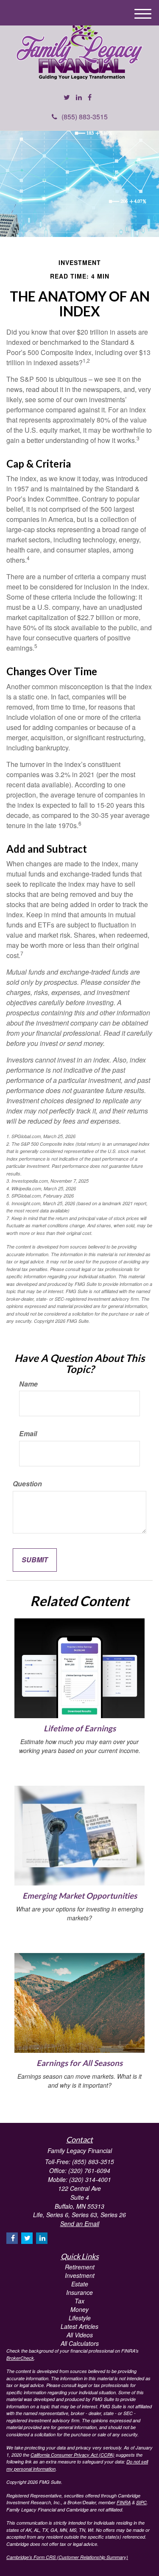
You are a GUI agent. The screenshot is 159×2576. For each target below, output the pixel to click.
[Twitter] (67, 97)
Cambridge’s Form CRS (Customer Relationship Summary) (67, 2557)
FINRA (124, 2502)
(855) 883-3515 (85, 117)
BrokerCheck (20, 2358)
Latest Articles (79, 2326)
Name (28, 1384)
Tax (79, 2301)
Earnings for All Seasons (79, 2063)
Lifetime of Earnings (80, 1728)
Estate (80, 2284)
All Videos (80, 2335)
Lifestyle (80, 2318)
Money (79, 2309)
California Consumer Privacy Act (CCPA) (73, 2455)
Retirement (80, 2267)
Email (28, 1434)
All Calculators (80, 2343)
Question (27, 1484)
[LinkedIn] (79, 97)
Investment (80, 2275)
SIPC (141, 2502)
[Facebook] (90, 97)
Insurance (79, 2292)
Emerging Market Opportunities (80, 1896)
